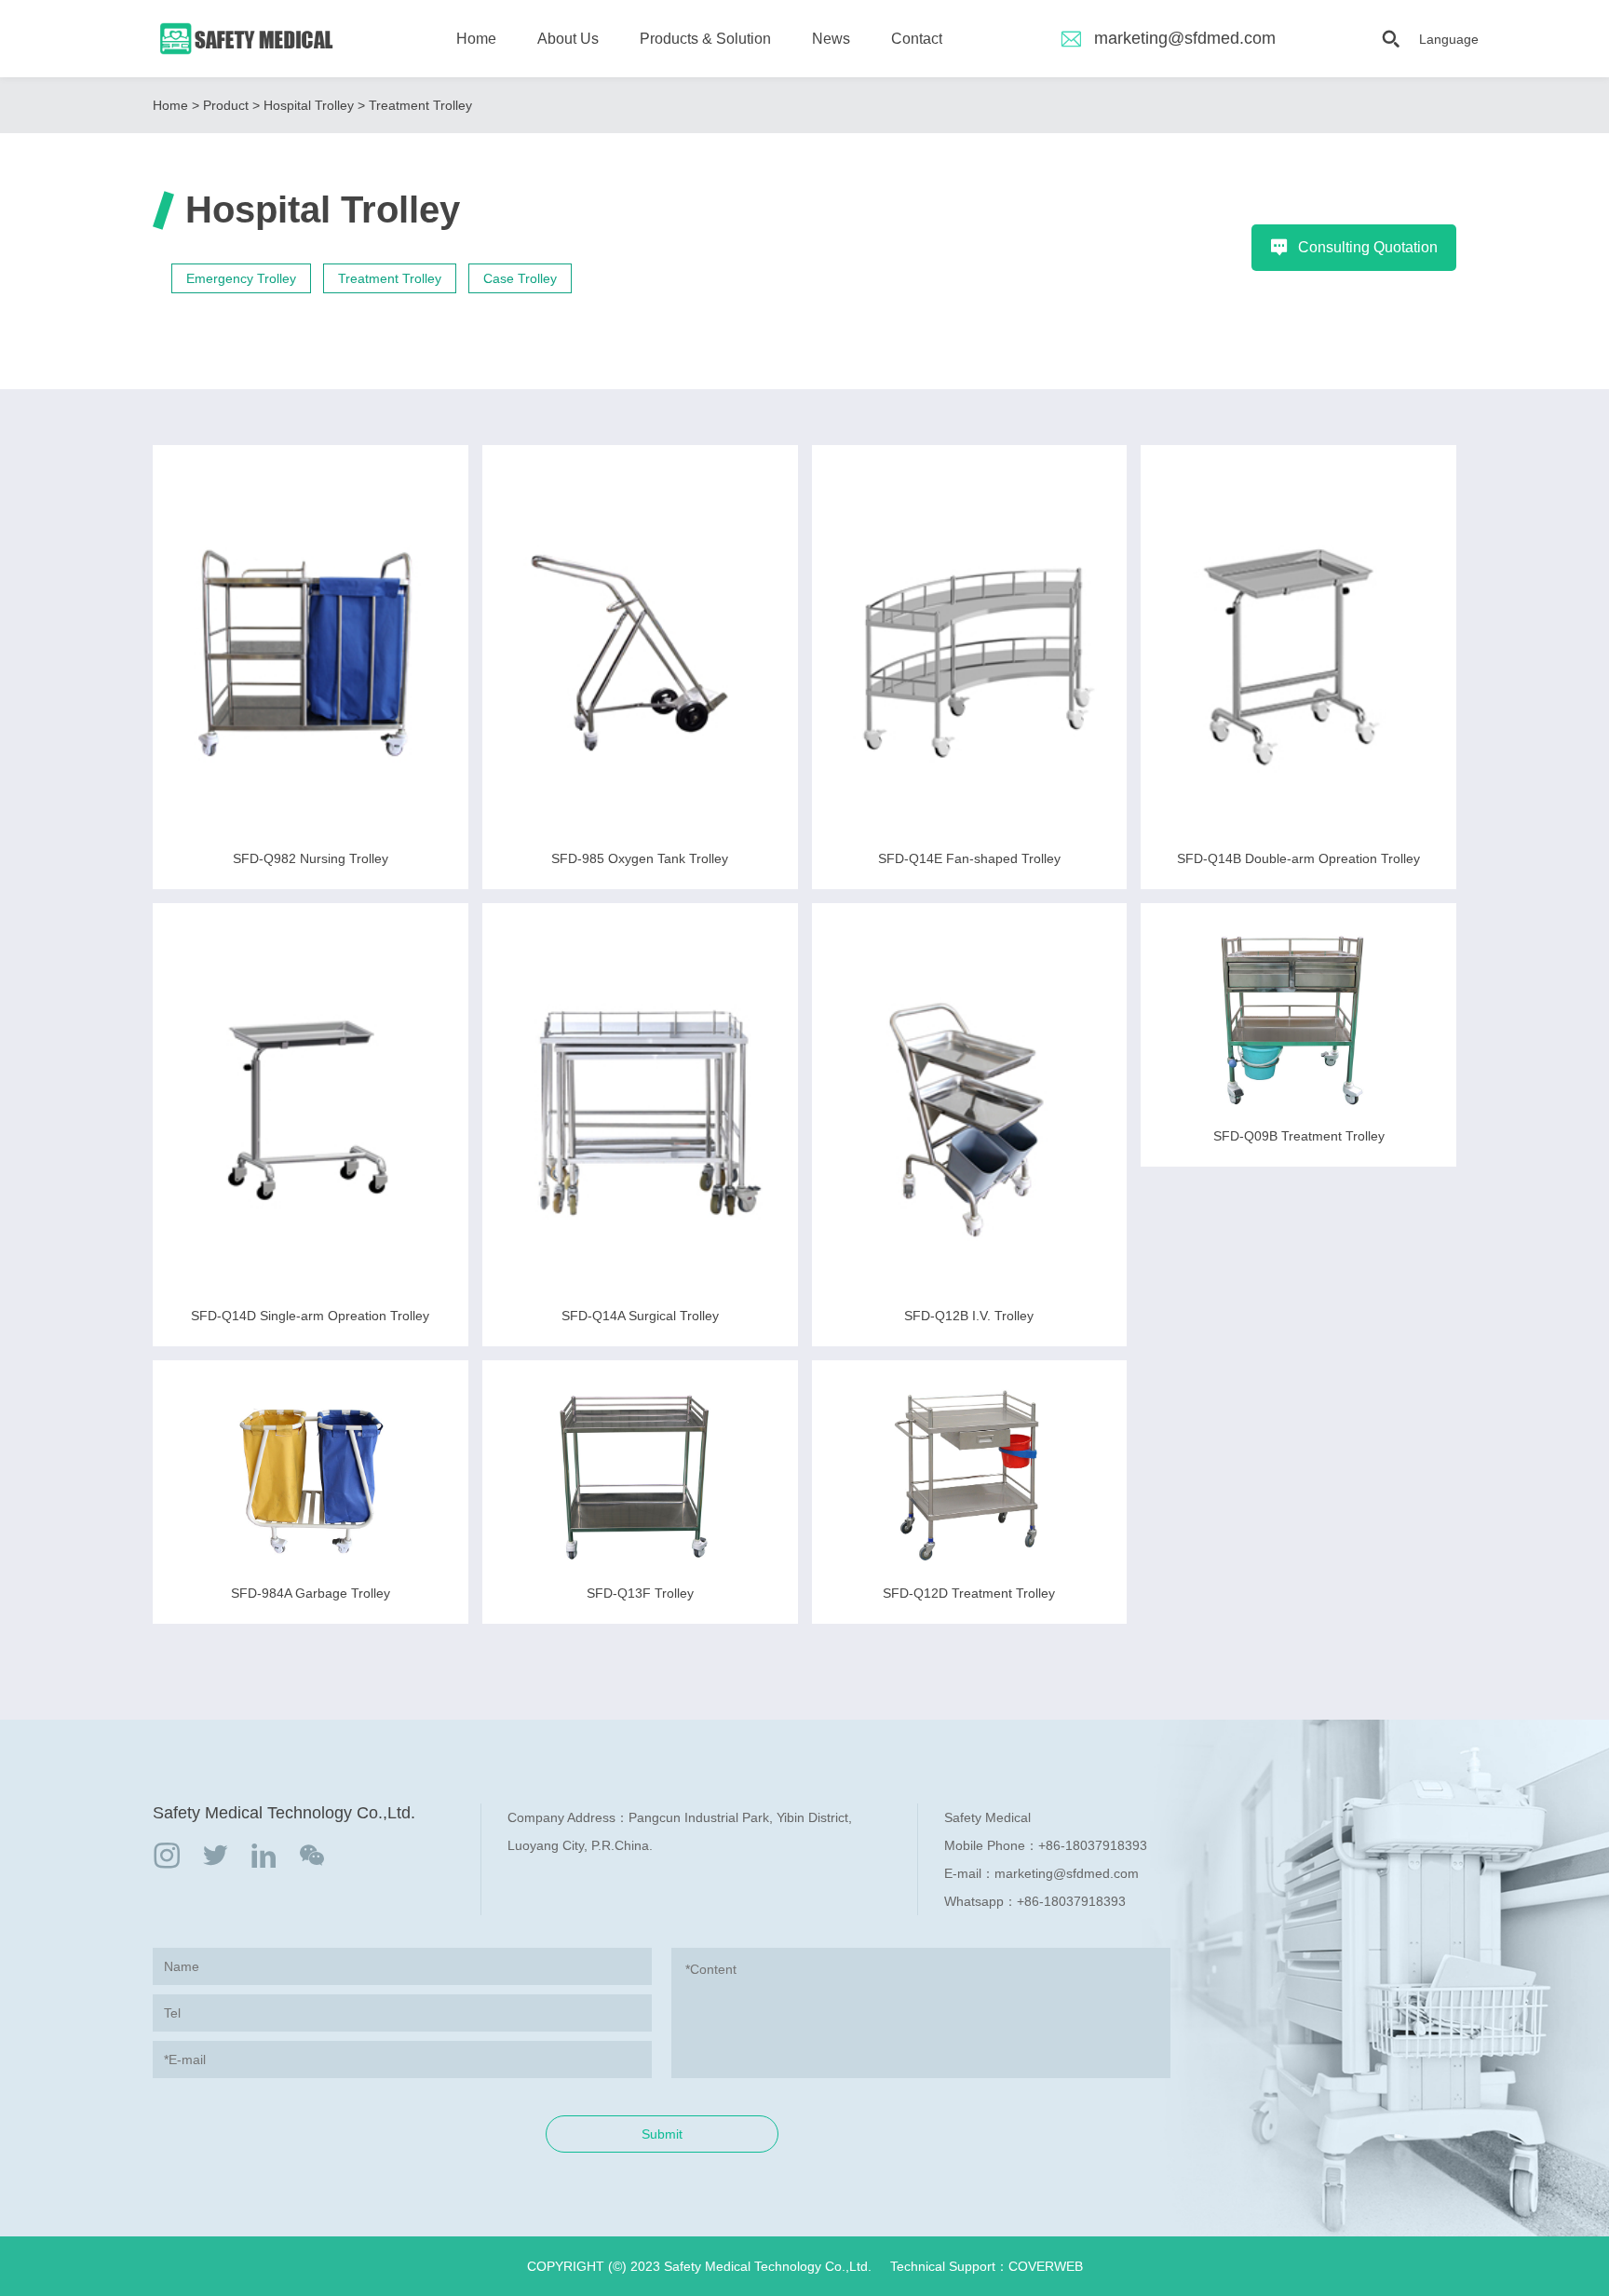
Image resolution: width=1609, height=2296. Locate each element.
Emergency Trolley (241, 278)
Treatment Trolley (420, 105)
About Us (568, 39)
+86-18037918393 (1093, 1845)
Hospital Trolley (309, 105)
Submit (662, 2134)
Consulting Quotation (1368, 247)
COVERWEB (1046, 2266)
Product (226, 105)
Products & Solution (705, 39)
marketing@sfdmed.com (1185, 38)
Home (476, 39)
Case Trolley (520, 278)
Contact (917, 39)
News (831, 39)
